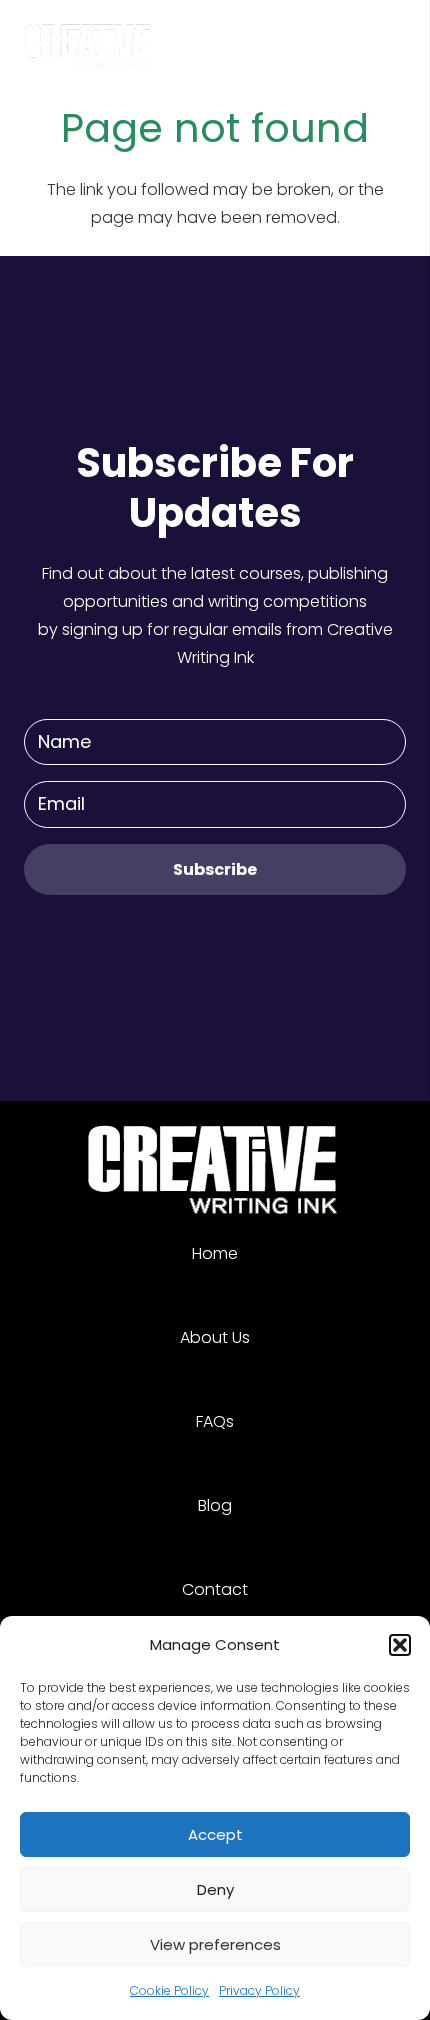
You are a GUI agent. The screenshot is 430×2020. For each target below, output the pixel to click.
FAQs (215, 1421)
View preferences (215, 1944)
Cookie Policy (169, 1990)
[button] (400, 1645)
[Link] (89, 40)
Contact (215, 1589)
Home (215, 1253)
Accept (215, 1834)
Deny (215, 1889)
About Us (215, 1337)
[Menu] (402, 40)
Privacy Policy (259, 1990)
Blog (215, 1505)
